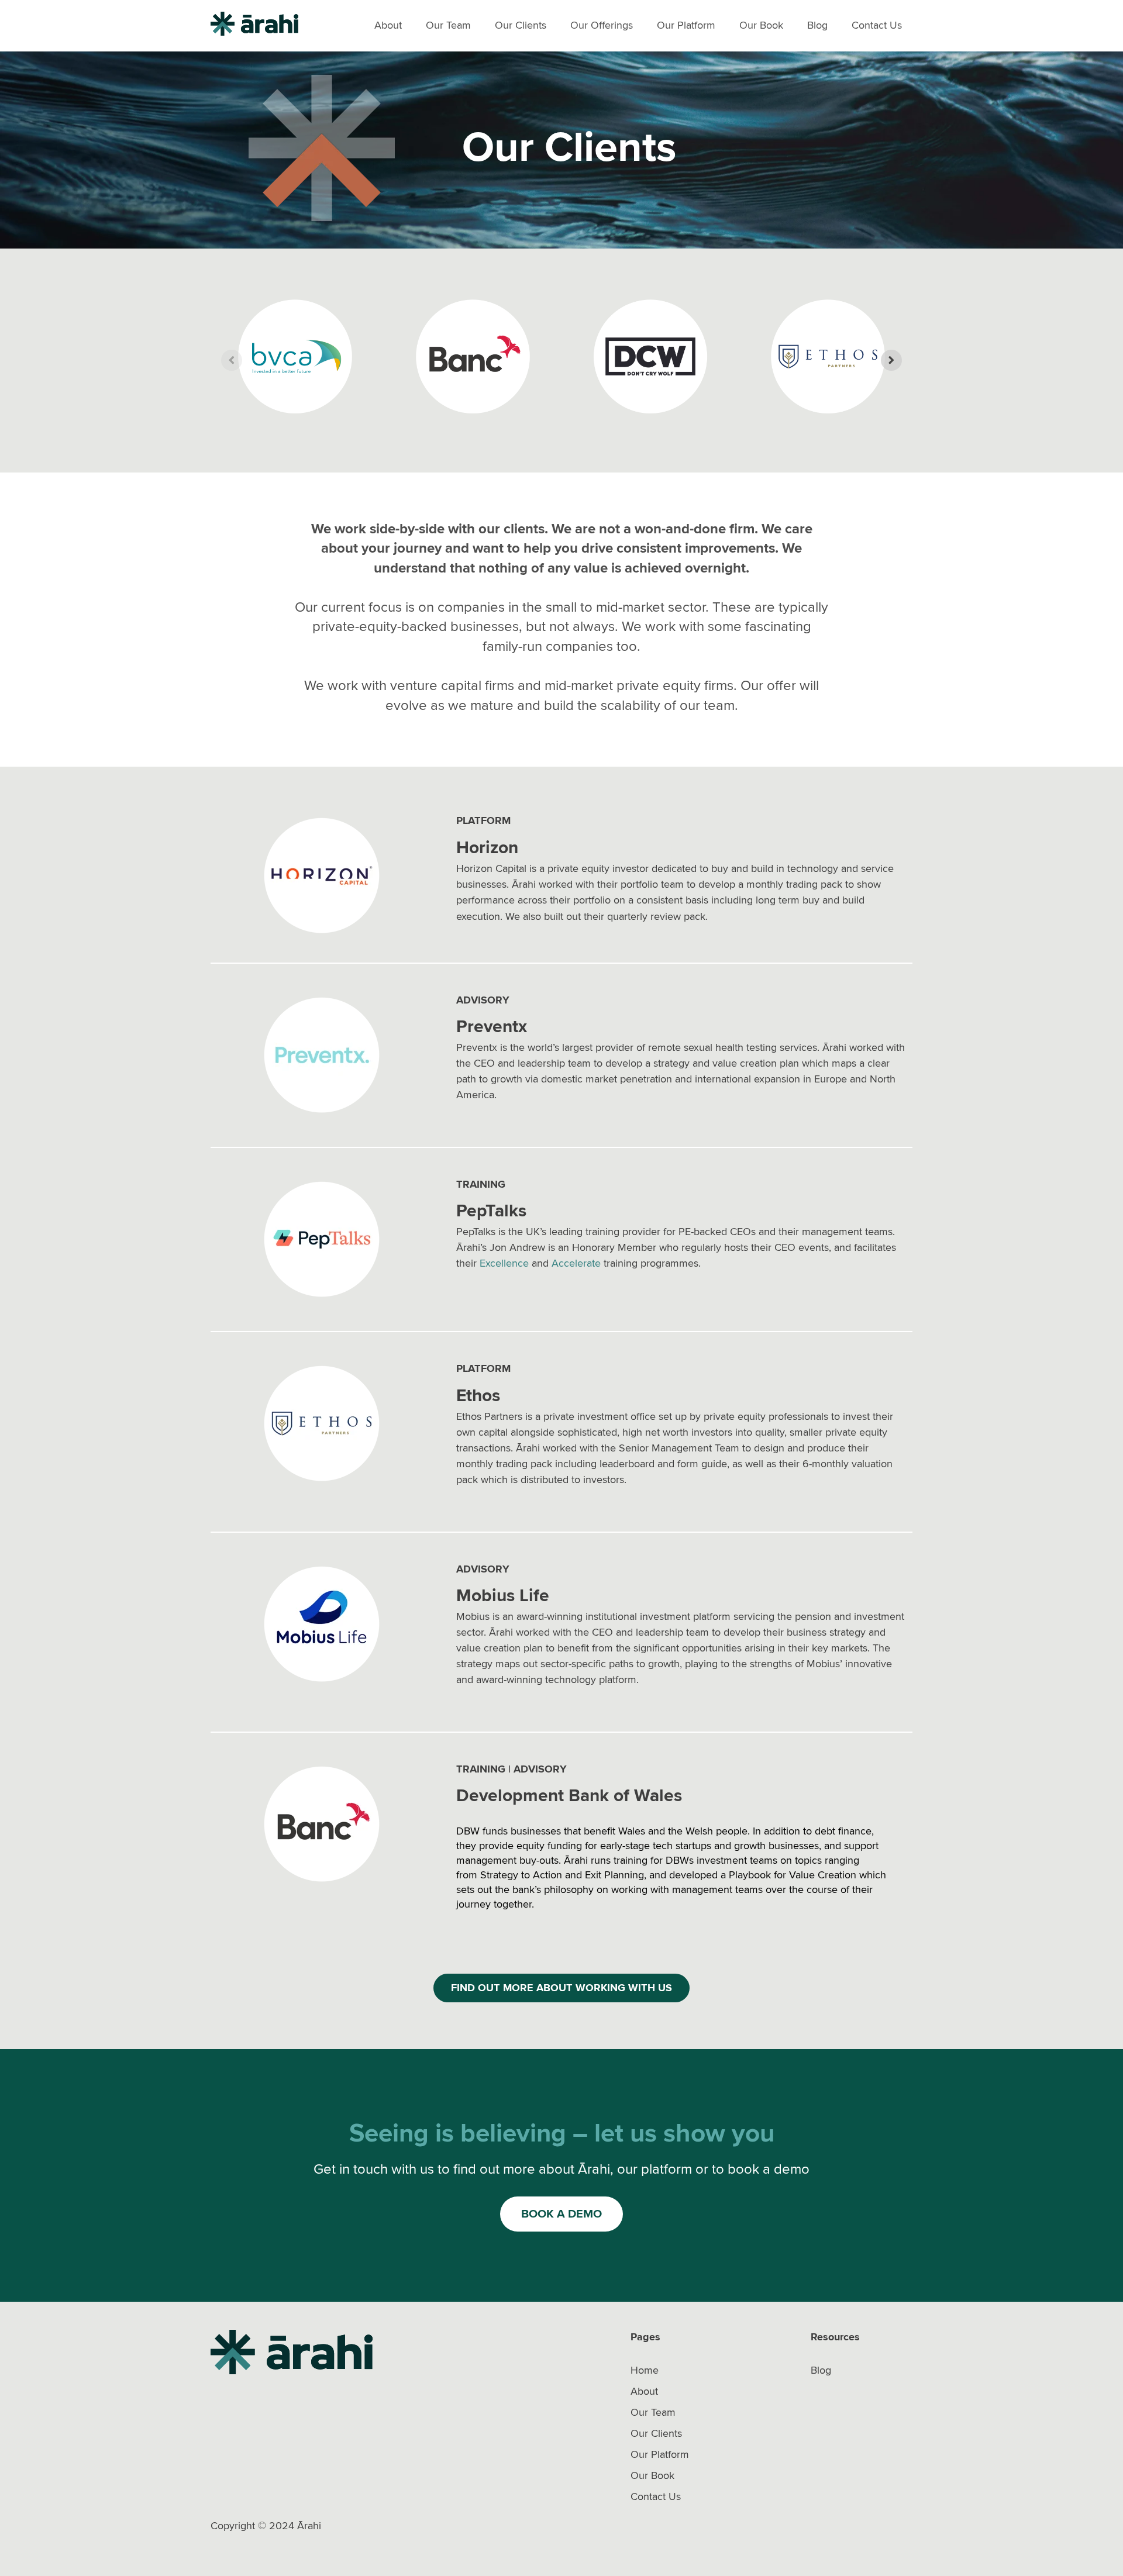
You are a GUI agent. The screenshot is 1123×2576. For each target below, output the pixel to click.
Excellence (504, 1263)
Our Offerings (602, 25)
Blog (817, 25)
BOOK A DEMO (561, 2214)
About (388, 25)
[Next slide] (891, 360)
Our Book (761, 25)
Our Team (448, 25)
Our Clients (521, 25)
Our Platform (686, 25)
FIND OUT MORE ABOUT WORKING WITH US (561, 1988)
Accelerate (576, 1263)
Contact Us (877, 25)
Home (645, 2370)
